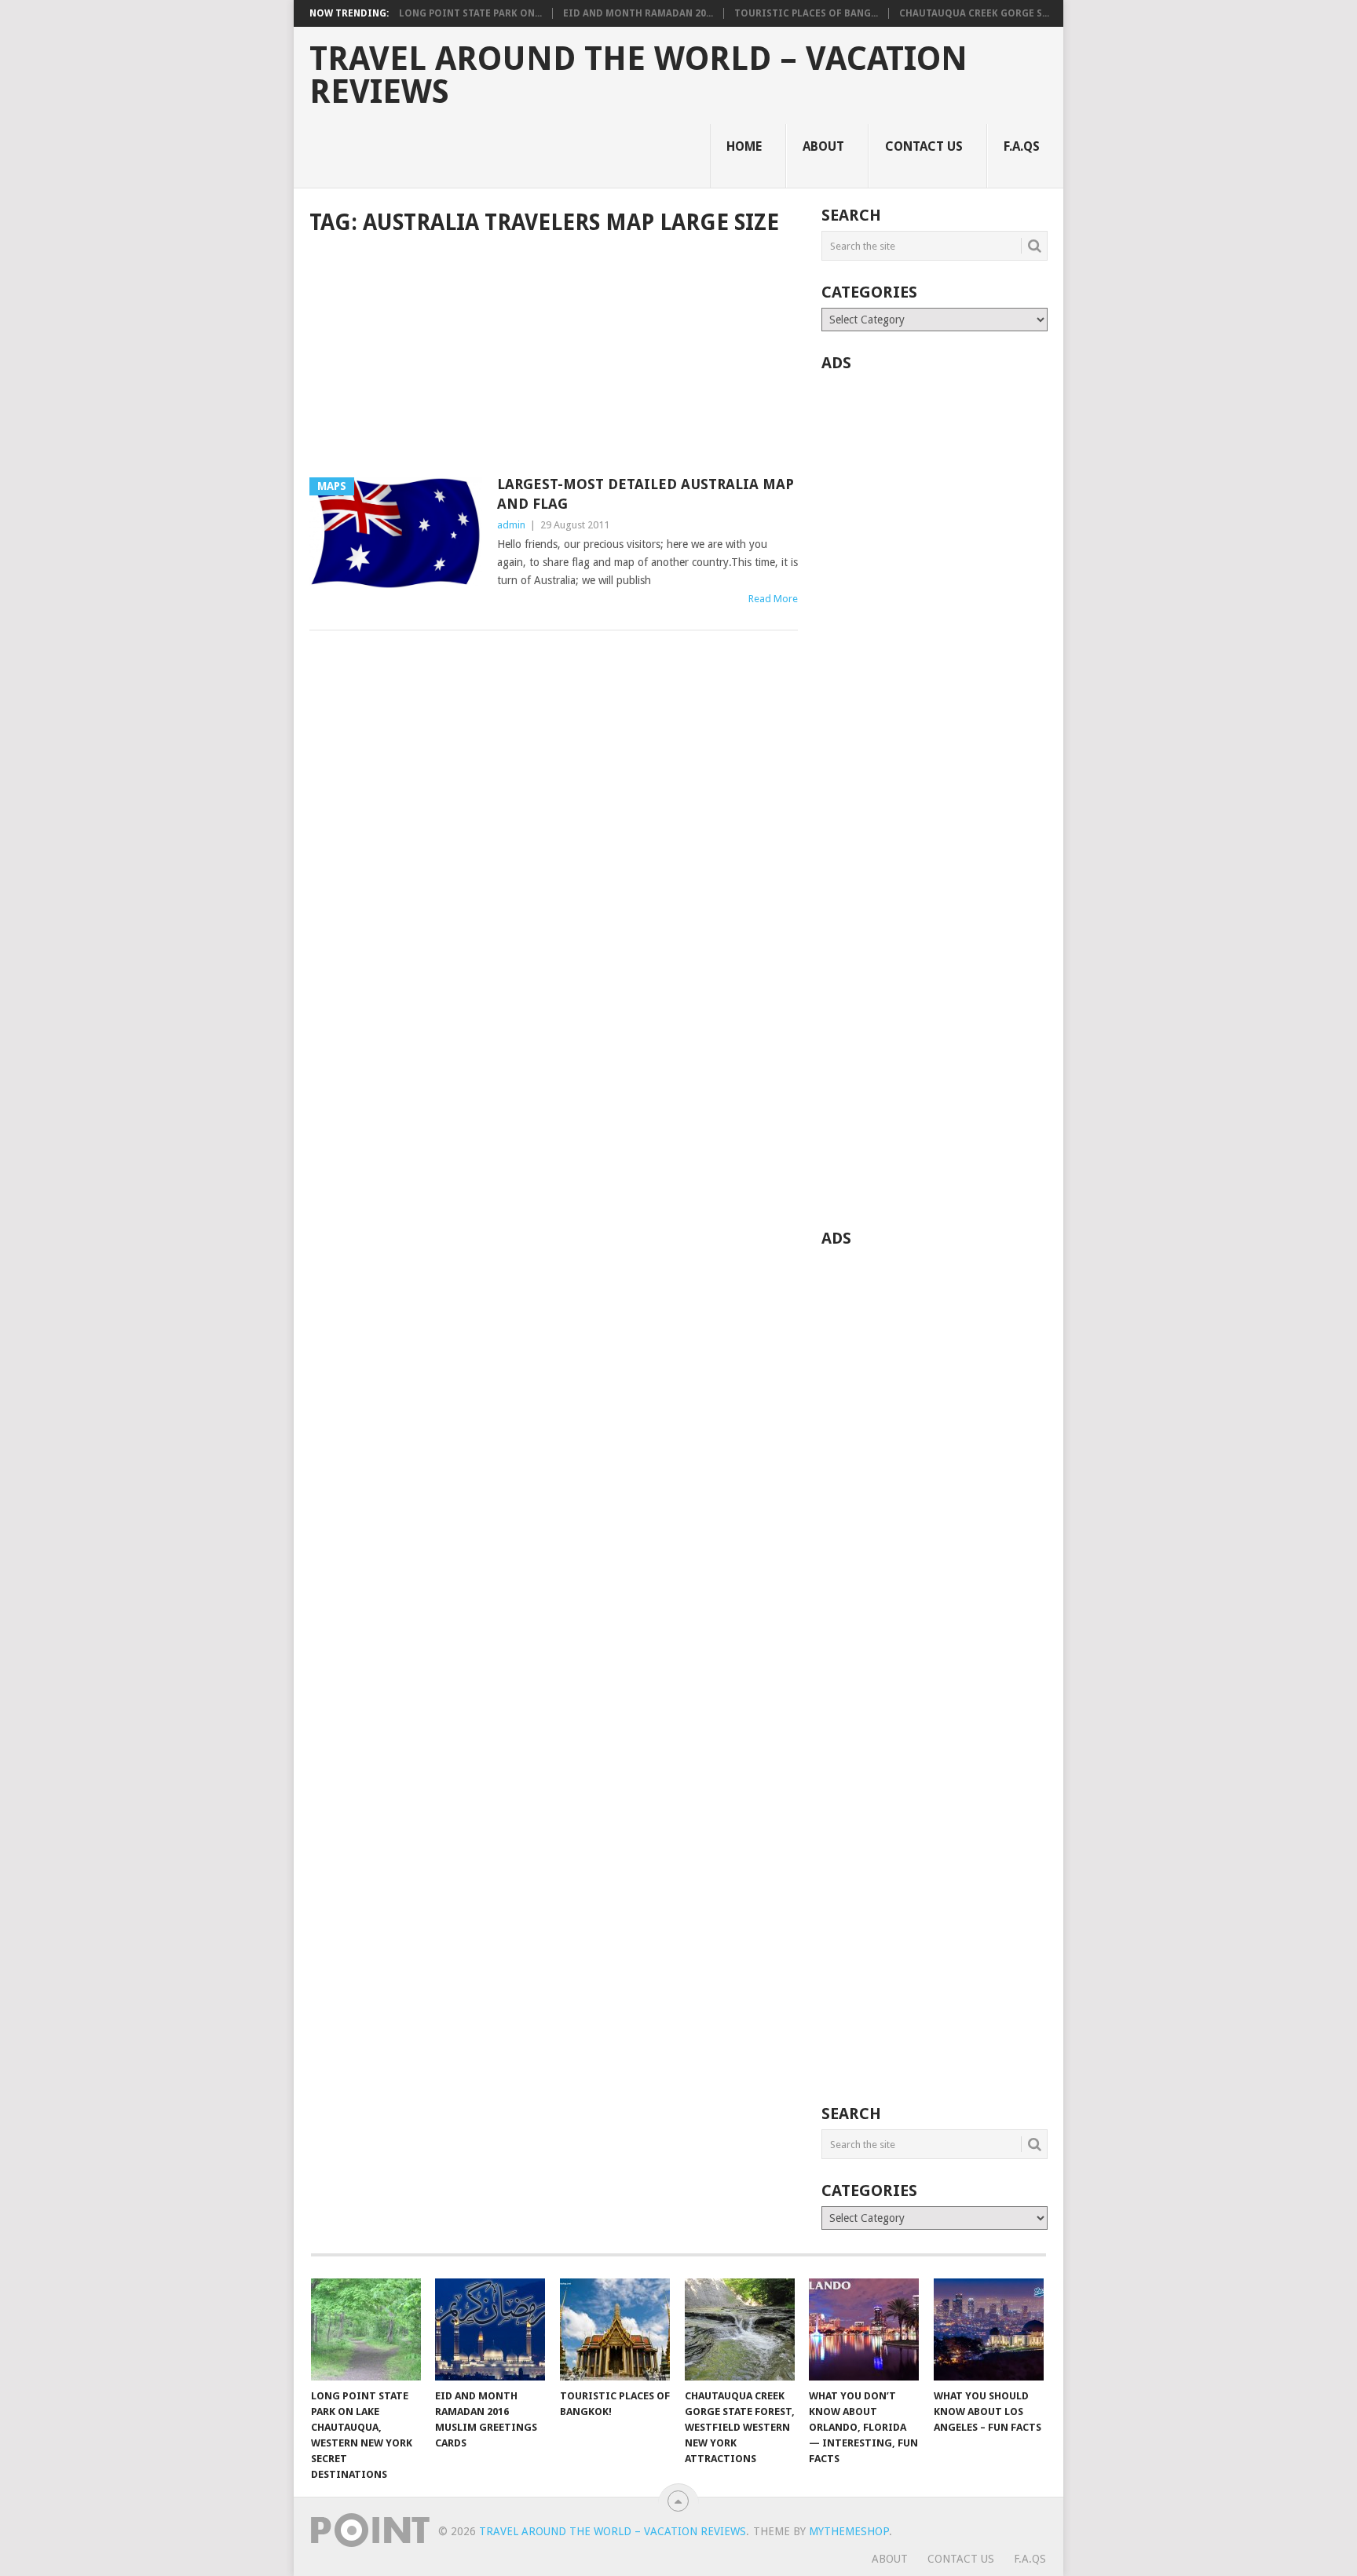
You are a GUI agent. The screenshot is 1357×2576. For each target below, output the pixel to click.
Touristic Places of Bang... (806, 13)
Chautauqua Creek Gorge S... (974, 13)
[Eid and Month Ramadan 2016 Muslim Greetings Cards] (490, 2329)
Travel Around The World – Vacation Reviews (638, 75)
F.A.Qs (1022, 146)
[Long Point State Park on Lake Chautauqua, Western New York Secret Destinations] (366, 2329)
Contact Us (924, 146)
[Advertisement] (554, 358)
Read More (773, 599)
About (823, 146)
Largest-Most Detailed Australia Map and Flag (646, 494)
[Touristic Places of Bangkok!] (615, 2329)
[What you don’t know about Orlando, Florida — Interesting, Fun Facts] (864, 2329)
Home (744, 146)
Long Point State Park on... (470, 13)
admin (511, 525)
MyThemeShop (849, 2531)
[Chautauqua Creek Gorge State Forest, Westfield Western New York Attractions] (740, 2329)
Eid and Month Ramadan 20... (638, 13)
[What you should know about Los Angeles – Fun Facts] (989, 2329)
